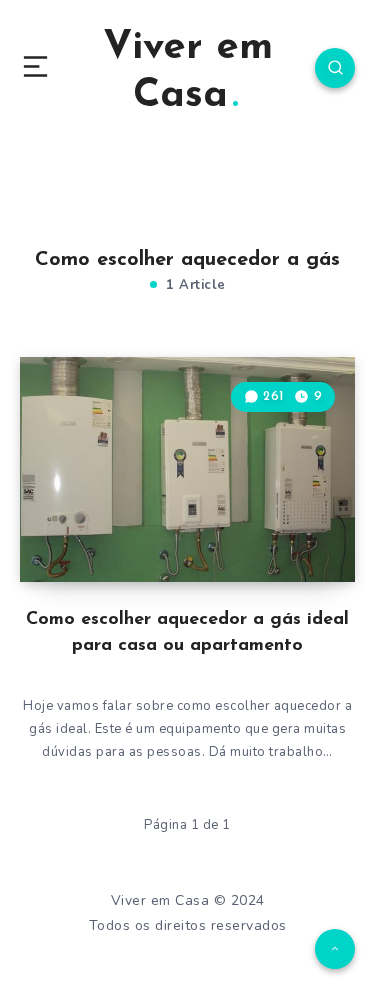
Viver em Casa (188, 72)
